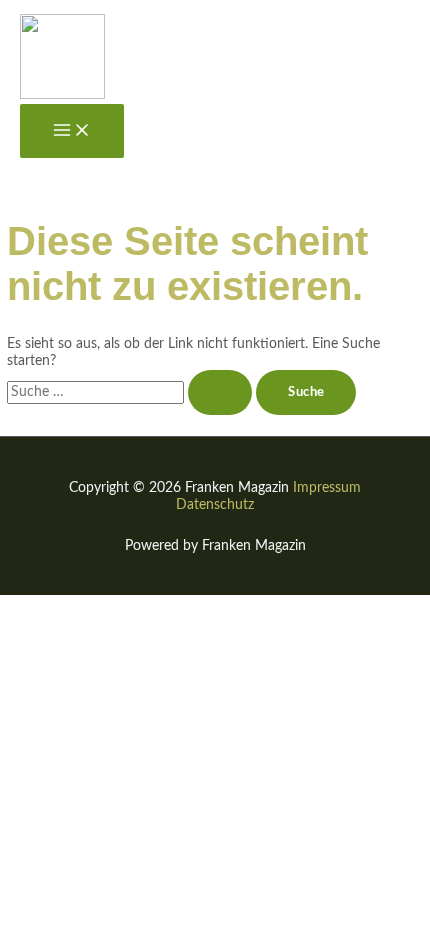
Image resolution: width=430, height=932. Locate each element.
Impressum (327, 488)
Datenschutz (215, 505)
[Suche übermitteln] (220, 392)
